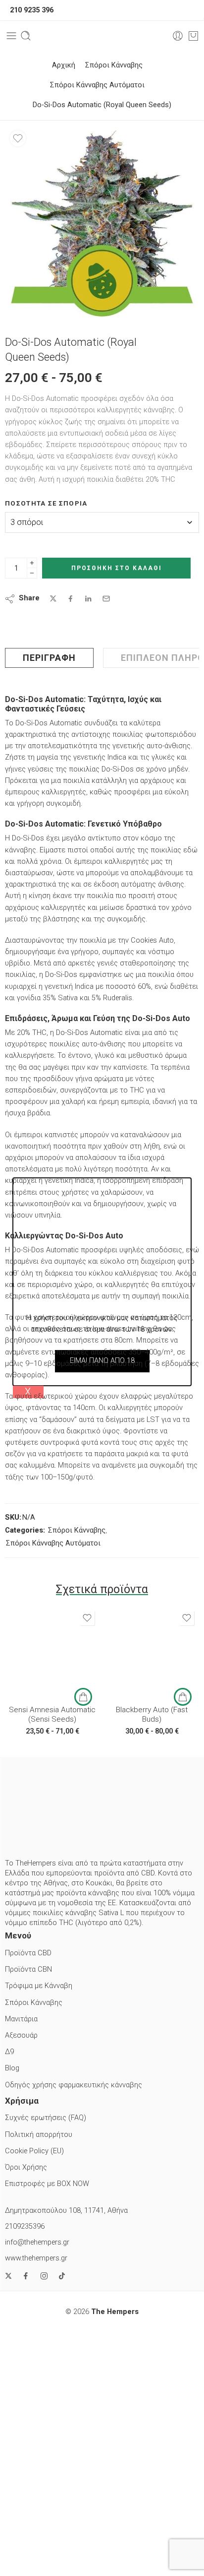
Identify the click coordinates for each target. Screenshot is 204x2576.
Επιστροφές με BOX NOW (47, 2184)
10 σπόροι (35, 1683)
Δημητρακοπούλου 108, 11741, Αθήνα (66, 2211)
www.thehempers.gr (36, 2258)
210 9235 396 (32, 10)
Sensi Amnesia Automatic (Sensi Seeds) (52, 1715)
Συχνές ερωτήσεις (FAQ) (46, 2118)
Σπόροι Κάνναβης (114, 65)
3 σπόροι (35, 1653)
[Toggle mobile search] (26, 36)
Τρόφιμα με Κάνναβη (39, 1986)
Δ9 (9, 2052)
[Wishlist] (18, 138)
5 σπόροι (35, 1668)
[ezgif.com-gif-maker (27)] (102, 223)
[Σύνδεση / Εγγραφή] (178, 36)
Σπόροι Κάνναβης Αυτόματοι (97, 85)
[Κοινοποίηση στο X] (53, 599)
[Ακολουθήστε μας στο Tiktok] (62, 2276)
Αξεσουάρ (21, 2035)
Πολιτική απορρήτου (39, 2135)
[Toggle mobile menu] (11, 36)
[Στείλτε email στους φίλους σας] (106, 599)
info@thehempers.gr (37, 2242)
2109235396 (25, 2226)
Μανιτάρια (21, 2019)
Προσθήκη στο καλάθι (117, 568)
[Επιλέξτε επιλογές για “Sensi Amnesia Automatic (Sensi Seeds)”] (83, 1697)
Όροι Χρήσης (26, 2167)
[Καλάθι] (193, 36)
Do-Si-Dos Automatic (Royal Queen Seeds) (102, 105)
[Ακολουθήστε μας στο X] (8, 2276)
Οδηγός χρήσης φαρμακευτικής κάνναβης (74, 2085)
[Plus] (32, 563)
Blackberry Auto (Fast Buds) (152, 1715)
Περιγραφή (49, 658)
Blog (12, 2068)
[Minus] (32, 573)
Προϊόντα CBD (28, 1953)
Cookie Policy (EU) (34, 2151)
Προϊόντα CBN (28, 1969)
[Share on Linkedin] (88, 599)
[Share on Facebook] (71, 599)
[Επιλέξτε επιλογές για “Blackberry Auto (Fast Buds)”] (183, 1697)
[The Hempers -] (102, 36)
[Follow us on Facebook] (26, 2276)
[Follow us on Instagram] (44, 2276)
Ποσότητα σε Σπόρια (46, 503)
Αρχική (64, 65)
